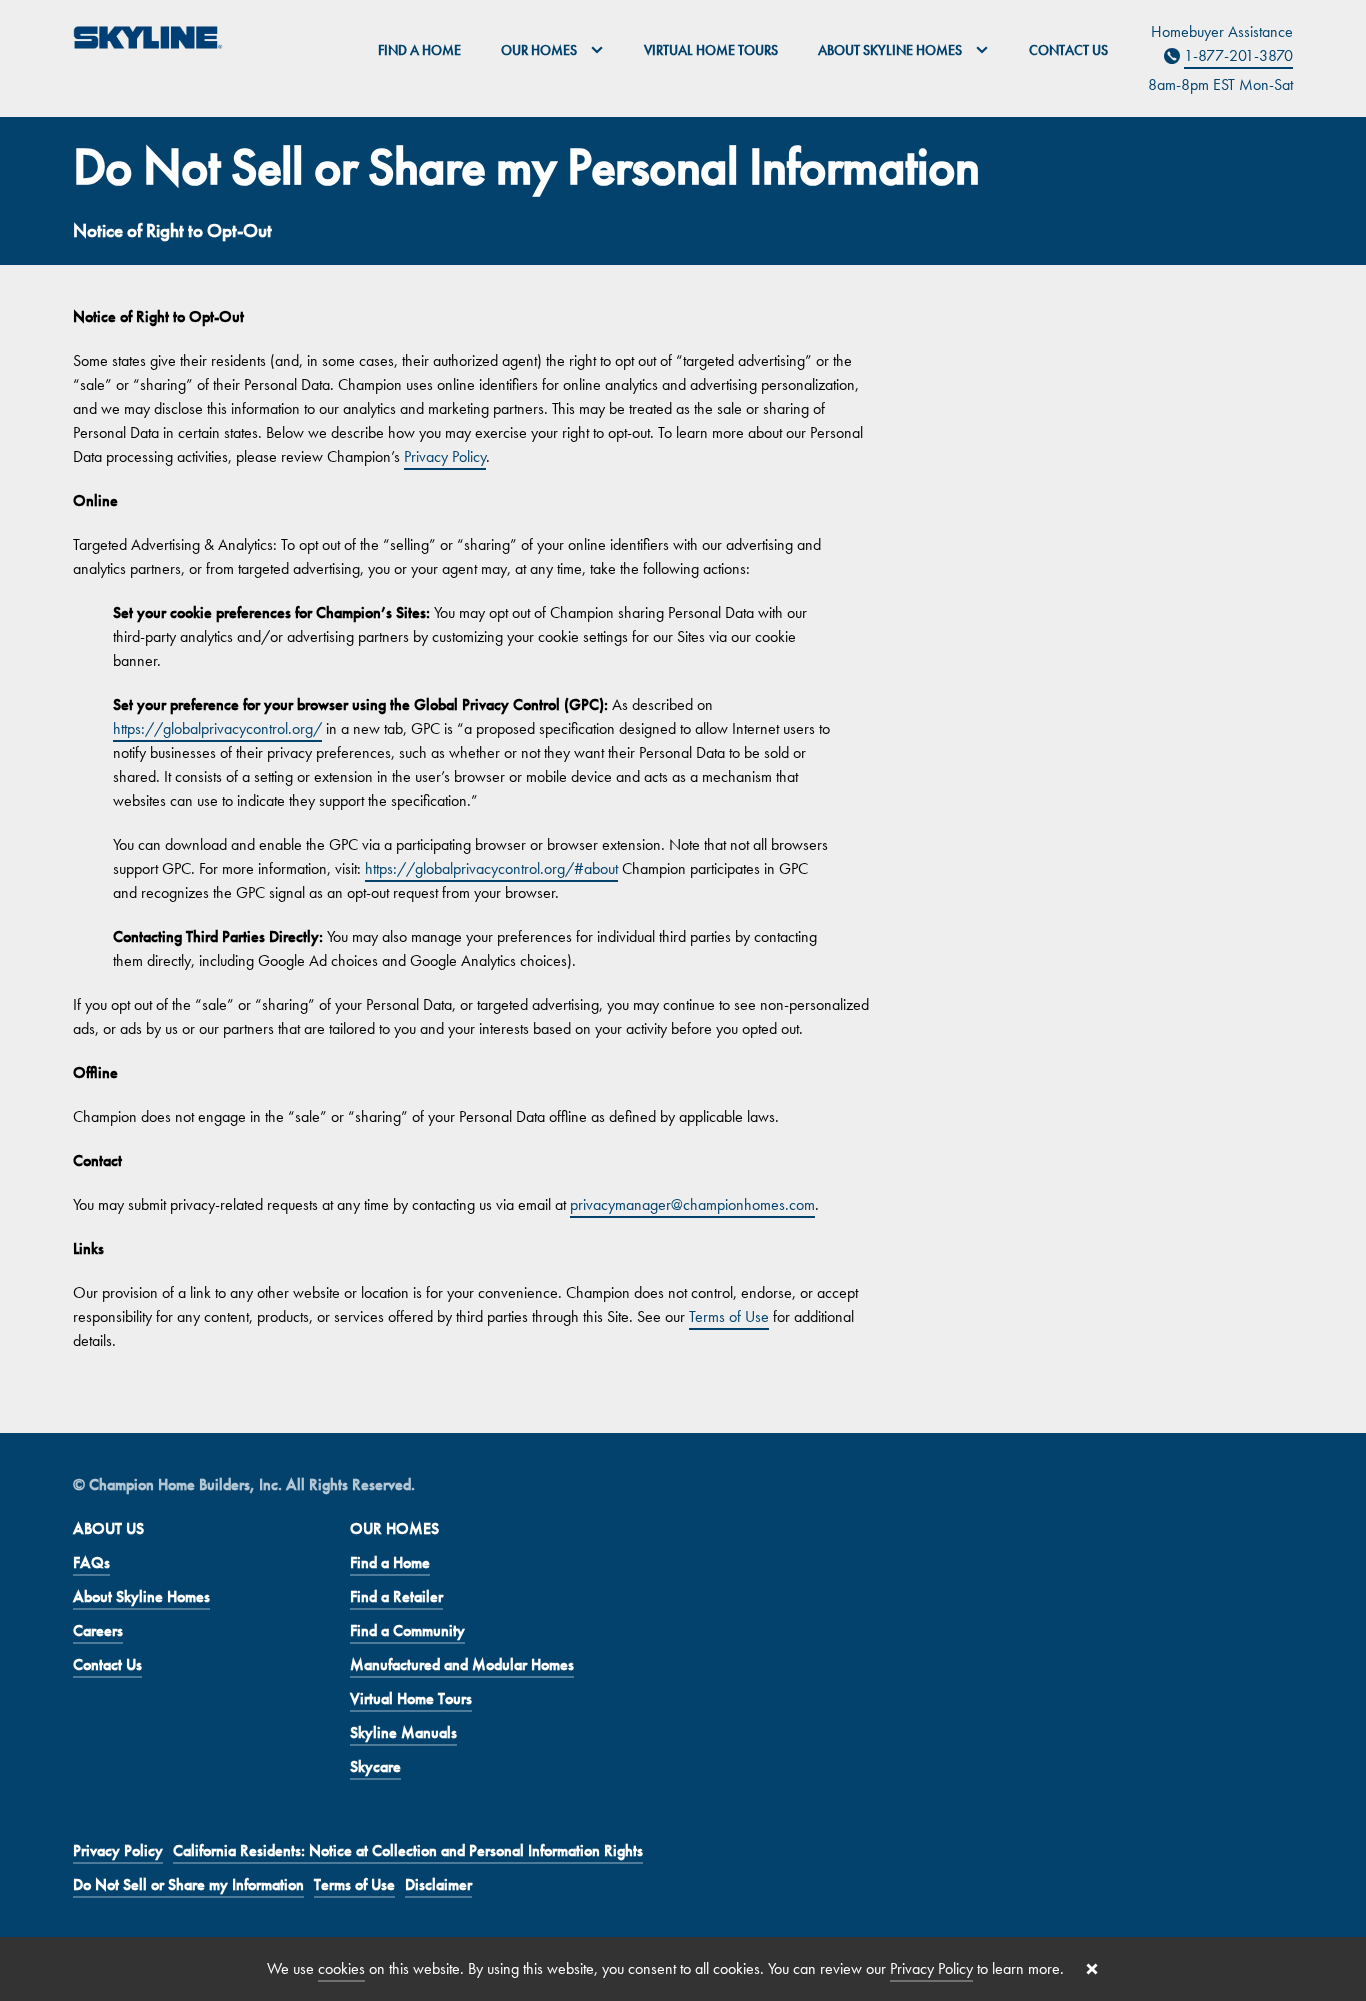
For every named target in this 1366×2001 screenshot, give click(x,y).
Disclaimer (438, 1884)
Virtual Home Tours (711, 50)
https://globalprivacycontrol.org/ (217, 728)
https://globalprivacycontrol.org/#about (491, 868)
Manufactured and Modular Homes (462, 1664)
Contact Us (1068, 50)
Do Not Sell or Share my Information (188, 1884)
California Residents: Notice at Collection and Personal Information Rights (408, 1850)
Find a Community (407, 1630)
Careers (98, 1630)
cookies (341, 1968)
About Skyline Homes (141, 1596)
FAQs (91, 1562)
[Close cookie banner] (1092, 1969)
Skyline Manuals (403, 1732)
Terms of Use (729, 1316)
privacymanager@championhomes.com (692, 1204)
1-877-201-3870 (1238, 55)
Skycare (375, 1766)
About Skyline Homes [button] (891, 50)
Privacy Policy (445, 456)
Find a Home (419, 50)
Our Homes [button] (540, 50)
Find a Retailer (396, 1596)
